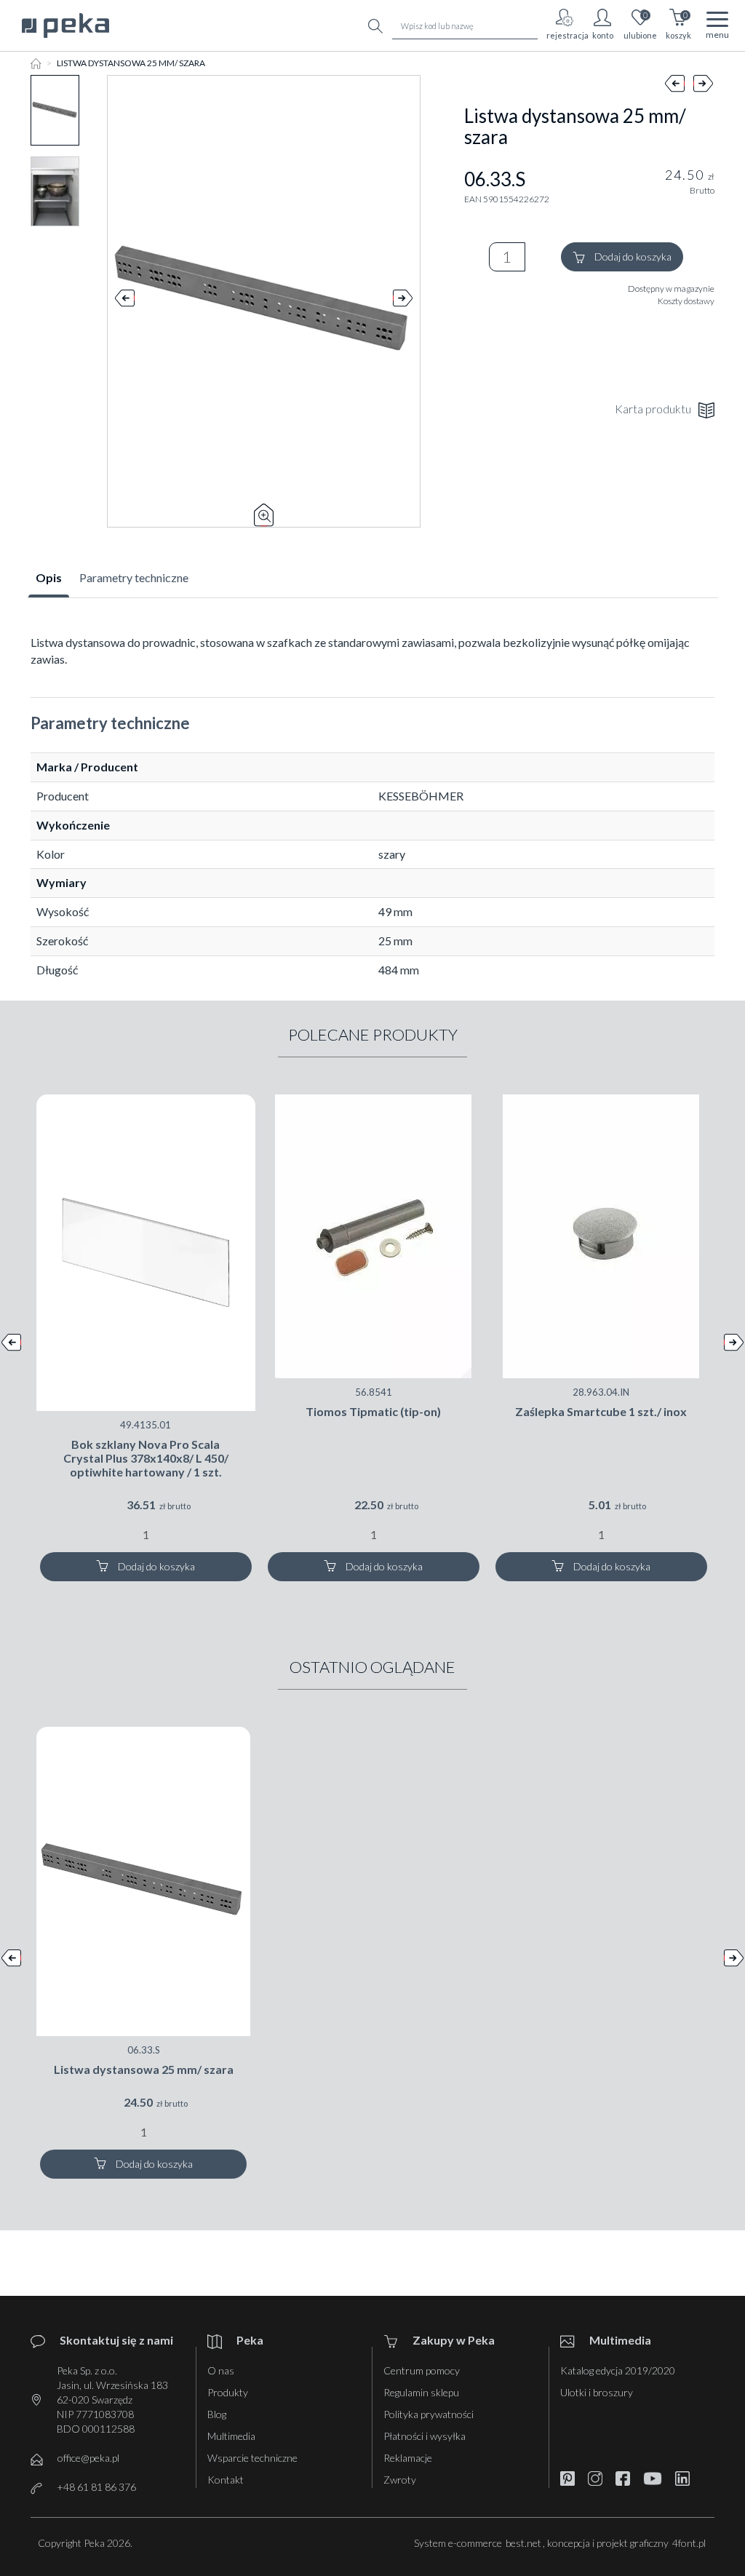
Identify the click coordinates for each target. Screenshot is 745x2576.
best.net (523, 2543)
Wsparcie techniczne (252, 2458)
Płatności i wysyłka (425, 2436)
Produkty (228, 2392)
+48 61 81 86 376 (96, 2487)
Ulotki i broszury (597, 2392)
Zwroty (400, 2480)
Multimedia (231, 2436)
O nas (221, 2370)
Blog (217, 2414)
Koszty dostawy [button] (686, 301)
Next (403, 301)
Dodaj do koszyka (632, 257)
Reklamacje (408, 2458)
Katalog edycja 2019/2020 (618, 2370)
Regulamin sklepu (421, 2392)
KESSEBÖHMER (421, 796)
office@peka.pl (88, 2458)
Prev (125, 301)
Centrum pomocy (422, 2370)
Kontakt (226, 2480)
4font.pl (689, 2543)
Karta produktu (653, 409)
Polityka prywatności (429, 2414)
